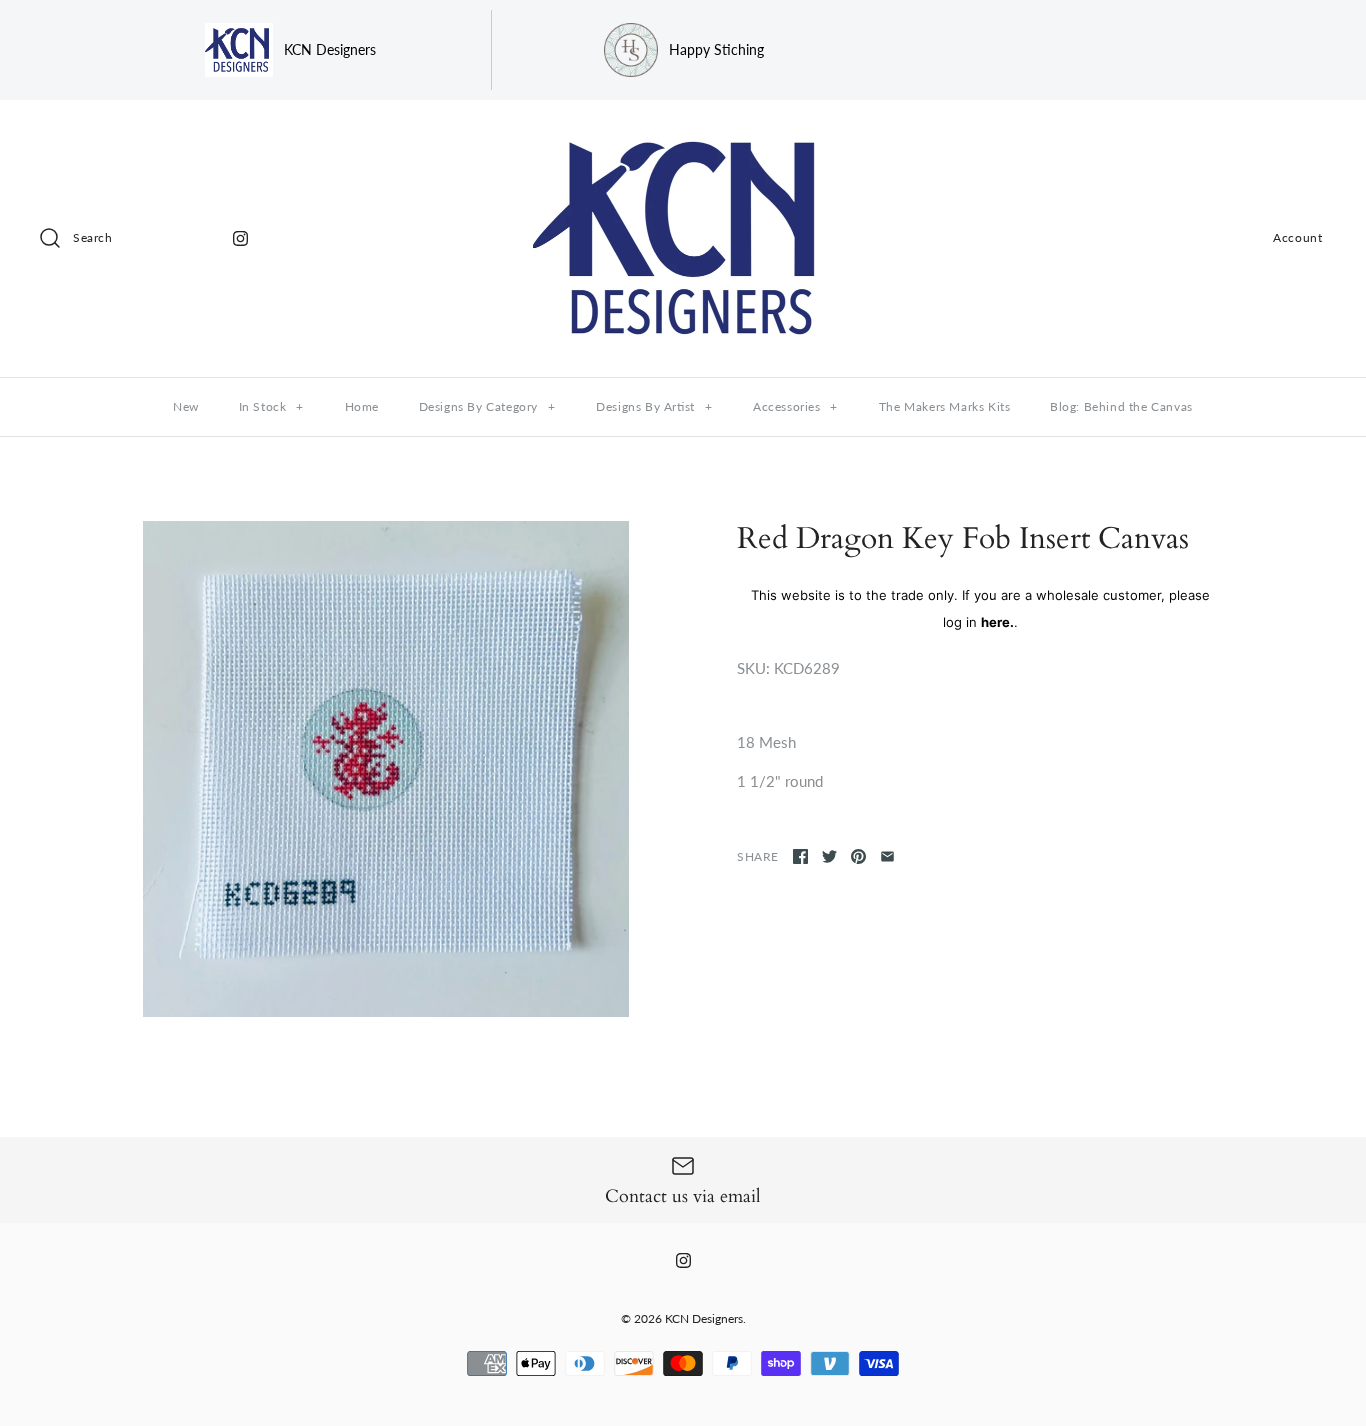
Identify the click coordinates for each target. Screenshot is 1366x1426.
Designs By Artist (654, 406)
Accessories (795, 406)
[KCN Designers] (683, 132)
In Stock (271, 406)
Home (362, 406)
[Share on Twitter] (829, 856)
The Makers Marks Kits (945, 406)
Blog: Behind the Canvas (1121, 406)
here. (997, 622)
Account (1297, 237)
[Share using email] (887, 856)
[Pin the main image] (858, 856)
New (186, 406)
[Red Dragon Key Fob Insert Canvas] (386, 769)
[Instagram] (240, 238)
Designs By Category (487, 406)
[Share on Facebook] (800, 856)
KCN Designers (704, 1318)
